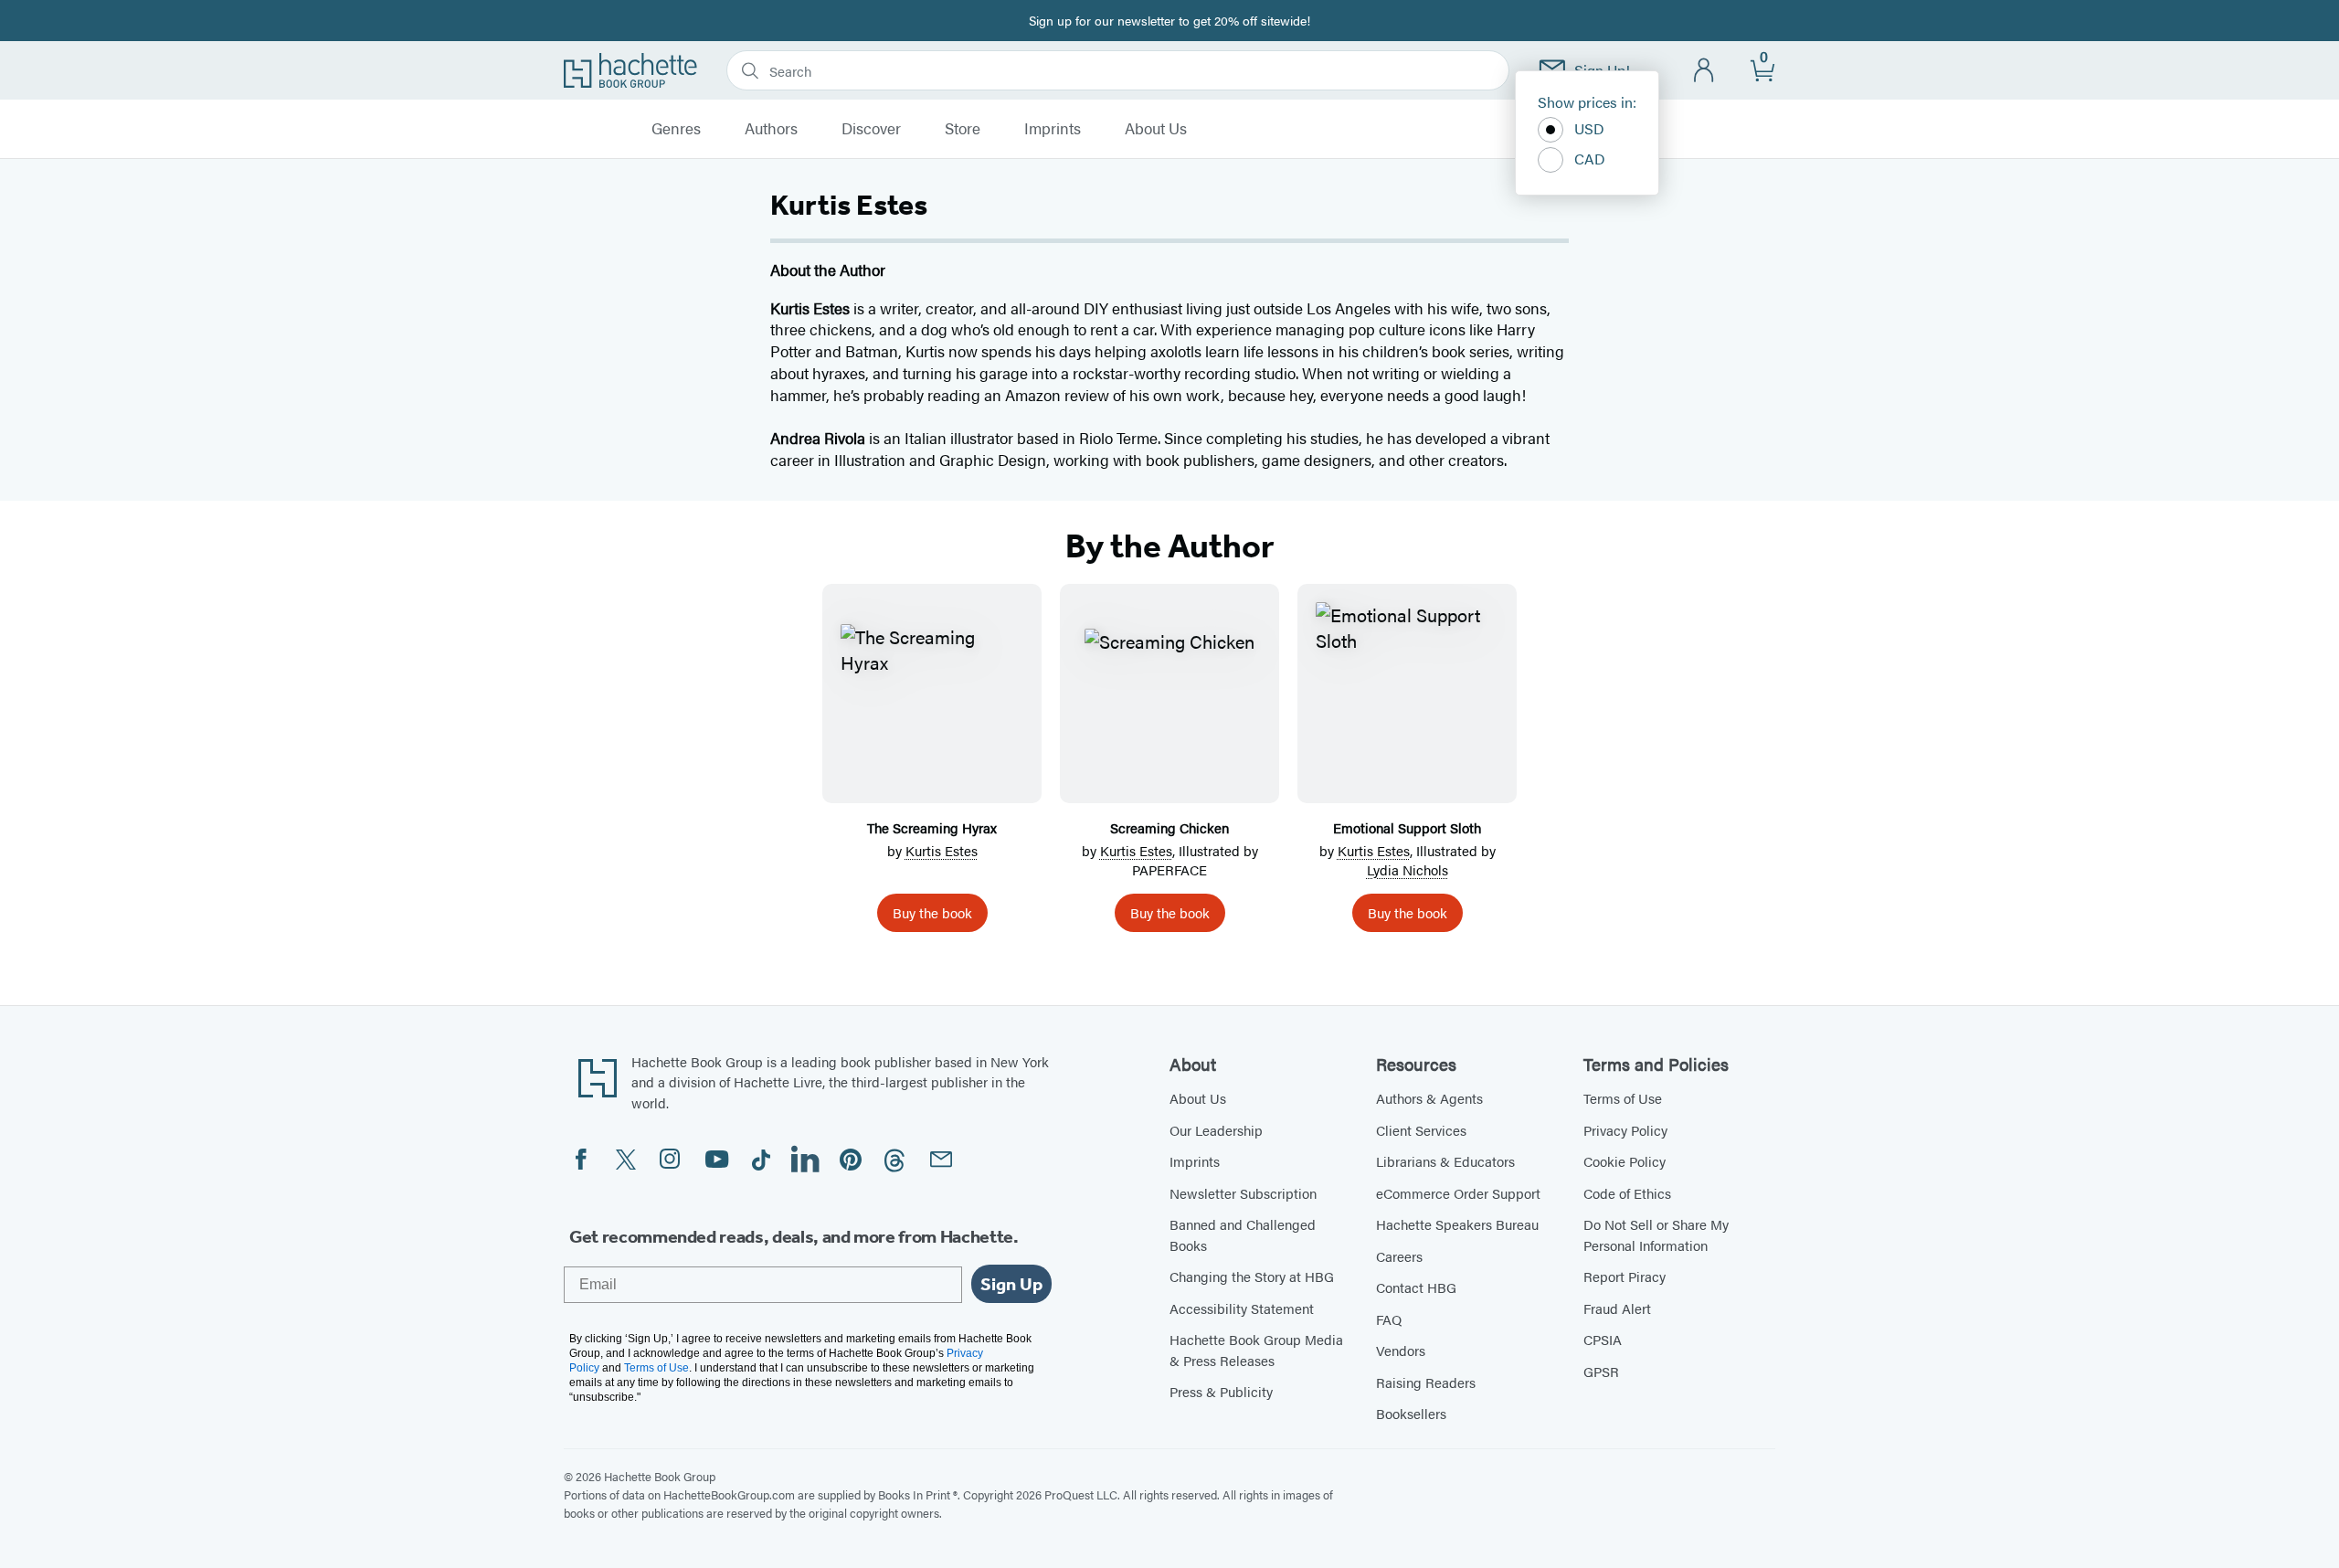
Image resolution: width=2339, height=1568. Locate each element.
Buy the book (932, 912)
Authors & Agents (1429, 1098)
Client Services (1421, 1130)
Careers (1399, 1256)
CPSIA (1603, 1339)
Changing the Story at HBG (1252, 1276)
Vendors (1401, 1350)
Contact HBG (1416, 1287)
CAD (1590, 159)
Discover (871, 129)
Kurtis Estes (942, 850)
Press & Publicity (1221, 1391)
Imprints (1053, 129)
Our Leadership (1216, 1130)
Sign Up (1011, 1284)
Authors (771, 129)
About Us (1156, 129)
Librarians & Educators (1445, 1161)
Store (963, 129)
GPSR (1601, 1371)
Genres (676, 129)
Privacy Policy (1625, 1130)
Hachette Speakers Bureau (1457, 1224)
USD (1589, 128)
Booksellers (1411, 1413)
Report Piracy (1625, 1276)
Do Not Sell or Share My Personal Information (1656, 1234)
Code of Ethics (1627, 1193)
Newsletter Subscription (1243, 1193)
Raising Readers (1426, 1382)
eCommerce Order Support (1458, 1193)
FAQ (1389, 1319)
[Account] (1704, 71)
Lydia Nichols (1408, 869)
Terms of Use (1623, 1098)
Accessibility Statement (1242, 1308)
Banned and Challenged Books (1243, 1234)
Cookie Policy (1625, 1161)
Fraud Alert (1617, 1308)
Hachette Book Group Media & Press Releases (1256, 1350)
